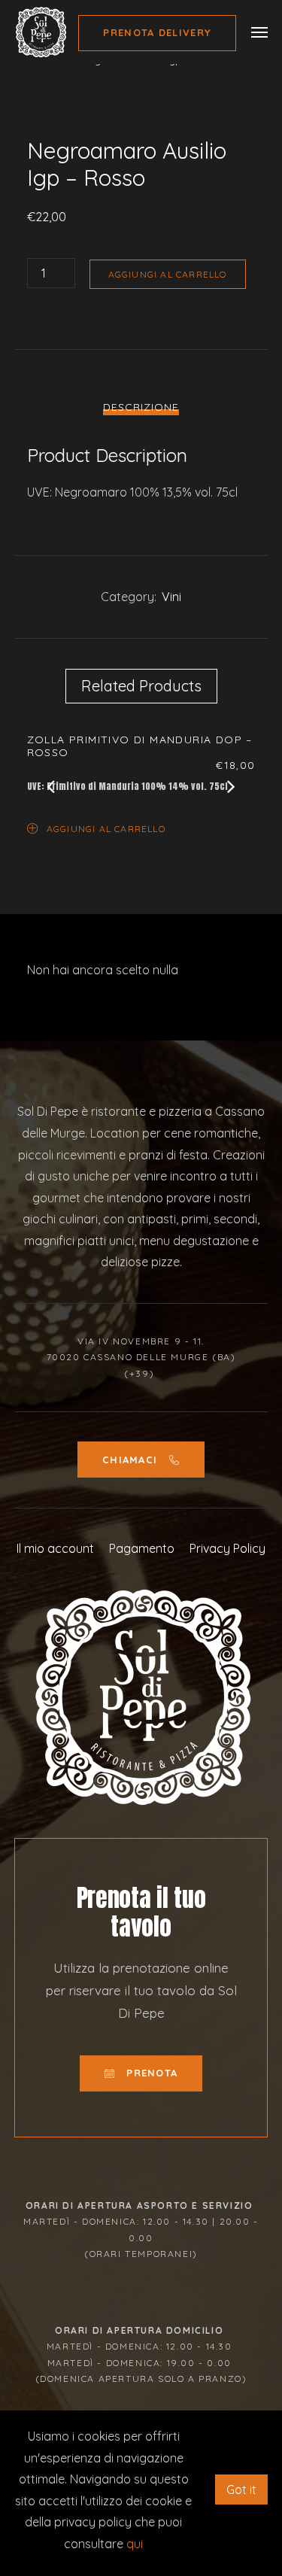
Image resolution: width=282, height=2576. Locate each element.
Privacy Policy (227, 1548)
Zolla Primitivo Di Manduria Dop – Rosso (140, 746)
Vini (171, 597)
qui (135, 2544)
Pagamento (142, 1548)
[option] (141, 786)
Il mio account (55, 1548)
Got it (241, 2489)
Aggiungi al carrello (168, 274)
